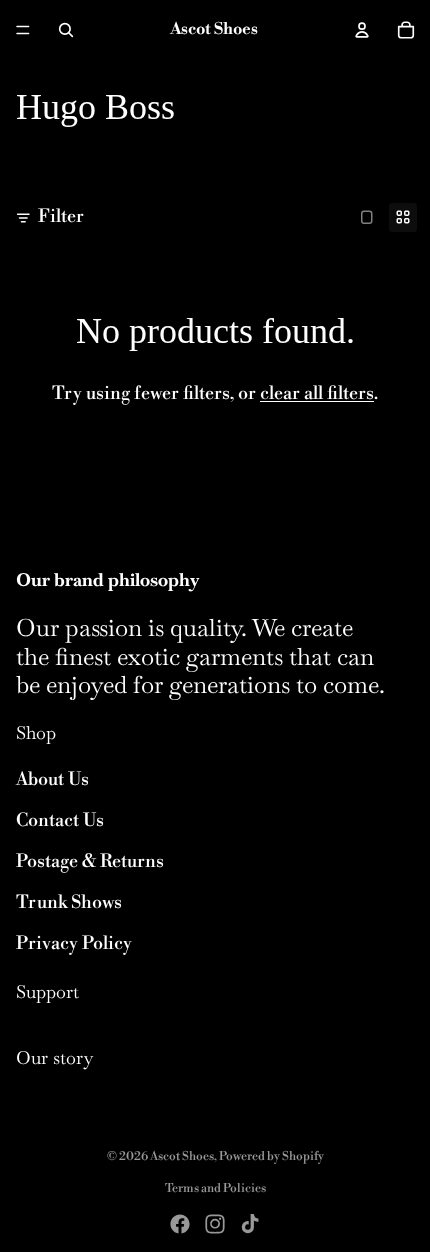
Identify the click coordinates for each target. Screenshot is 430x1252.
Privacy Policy (74, 943)
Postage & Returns (90, 861)
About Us (52, 779)
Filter (61, 216)
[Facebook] (180, 1224)
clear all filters (317, 393)
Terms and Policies (215, 1188)
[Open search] (66, 30)
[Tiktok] (250, 1224)
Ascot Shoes (182, 1156)
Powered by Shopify (271, 1156)
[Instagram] (215, 1224)
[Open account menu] (362, 30)
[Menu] (23, 30)
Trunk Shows (69, 902)
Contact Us (60, 820)
